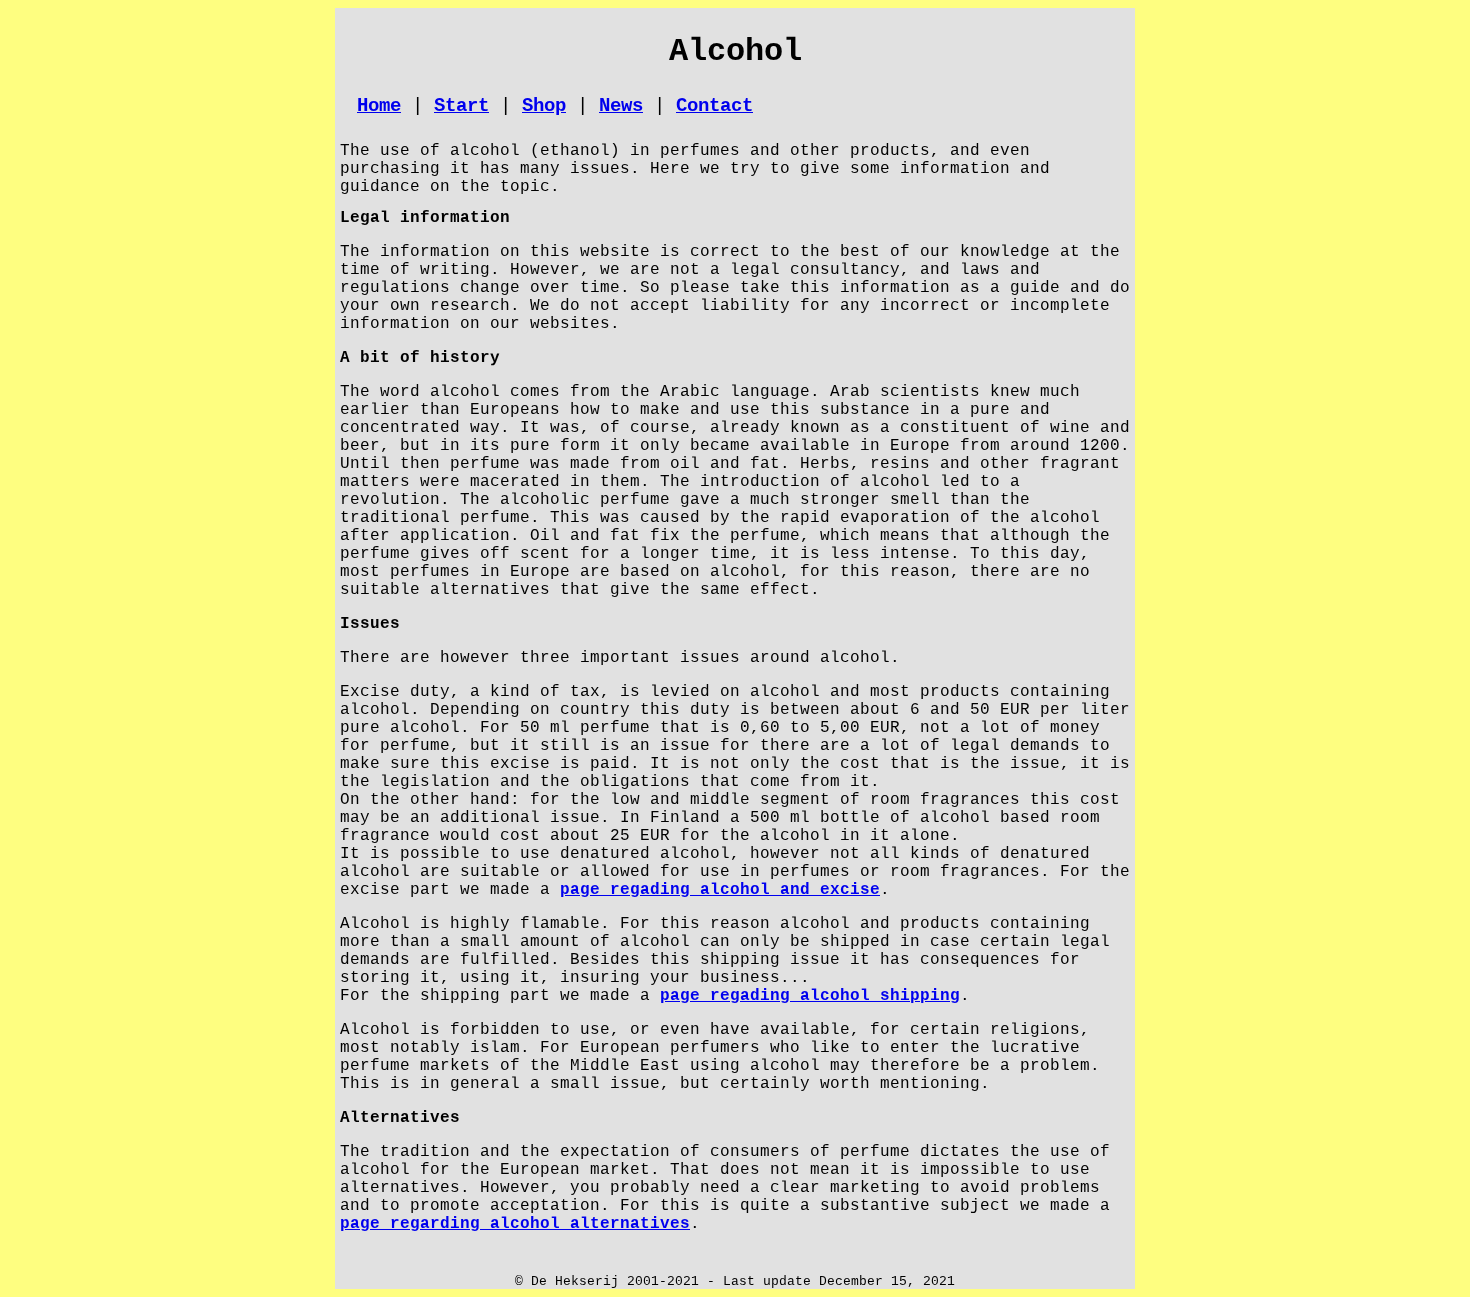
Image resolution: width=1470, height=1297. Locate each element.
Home (379, 106)
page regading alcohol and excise (720, 890)
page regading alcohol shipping (810, 996)
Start (461, 106)
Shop (544, 106)
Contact (714, 106)
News (621, 106)
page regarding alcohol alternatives (515, 1224)
